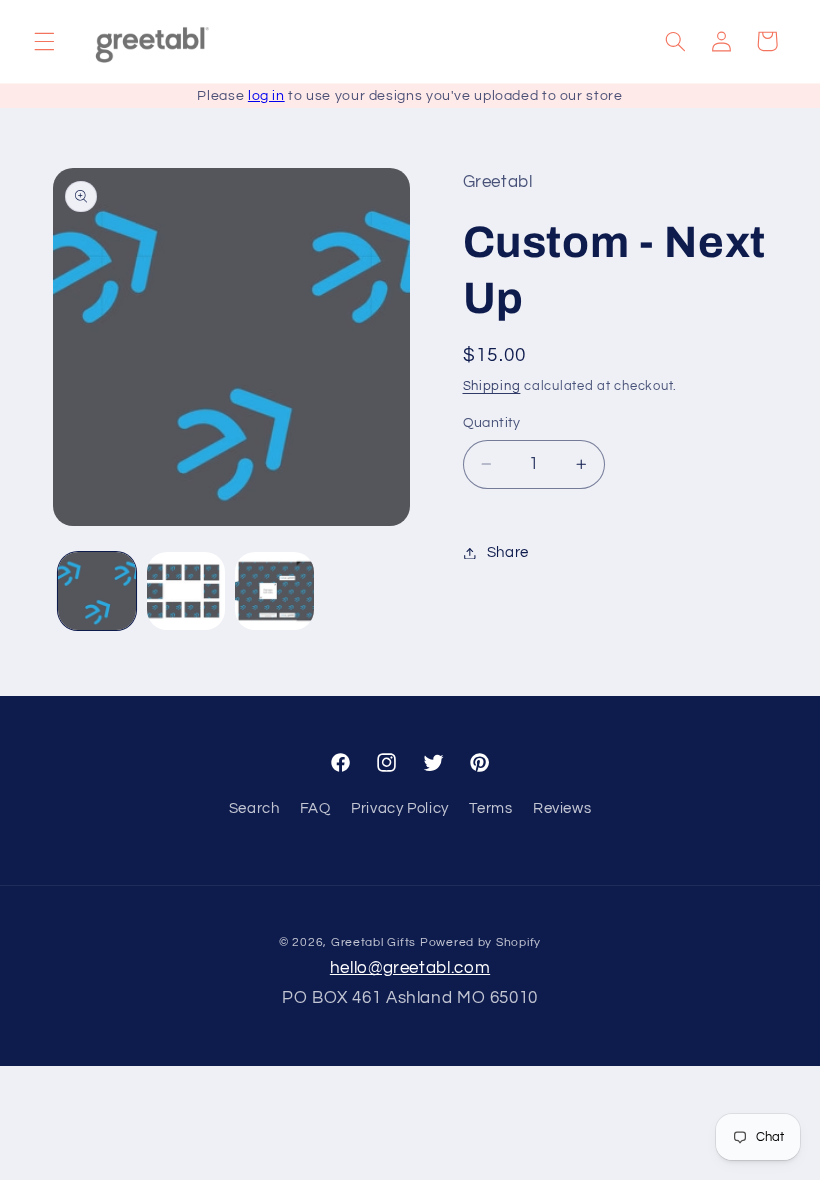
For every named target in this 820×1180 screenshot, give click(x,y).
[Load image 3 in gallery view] (274, 591)
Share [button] (508, 552)
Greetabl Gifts (373, 942)
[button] (44, 41)
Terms (490, 808)
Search (254, 808)
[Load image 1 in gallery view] (97, 591)
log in (266, 96)
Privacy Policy (400, 808)
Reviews (562, 808)
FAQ (315, 808)
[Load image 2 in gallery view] (186, 591)
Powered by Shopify (480, 942)
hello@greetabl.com (410, 968)
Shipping (492, 386)
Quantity (492, 423)
